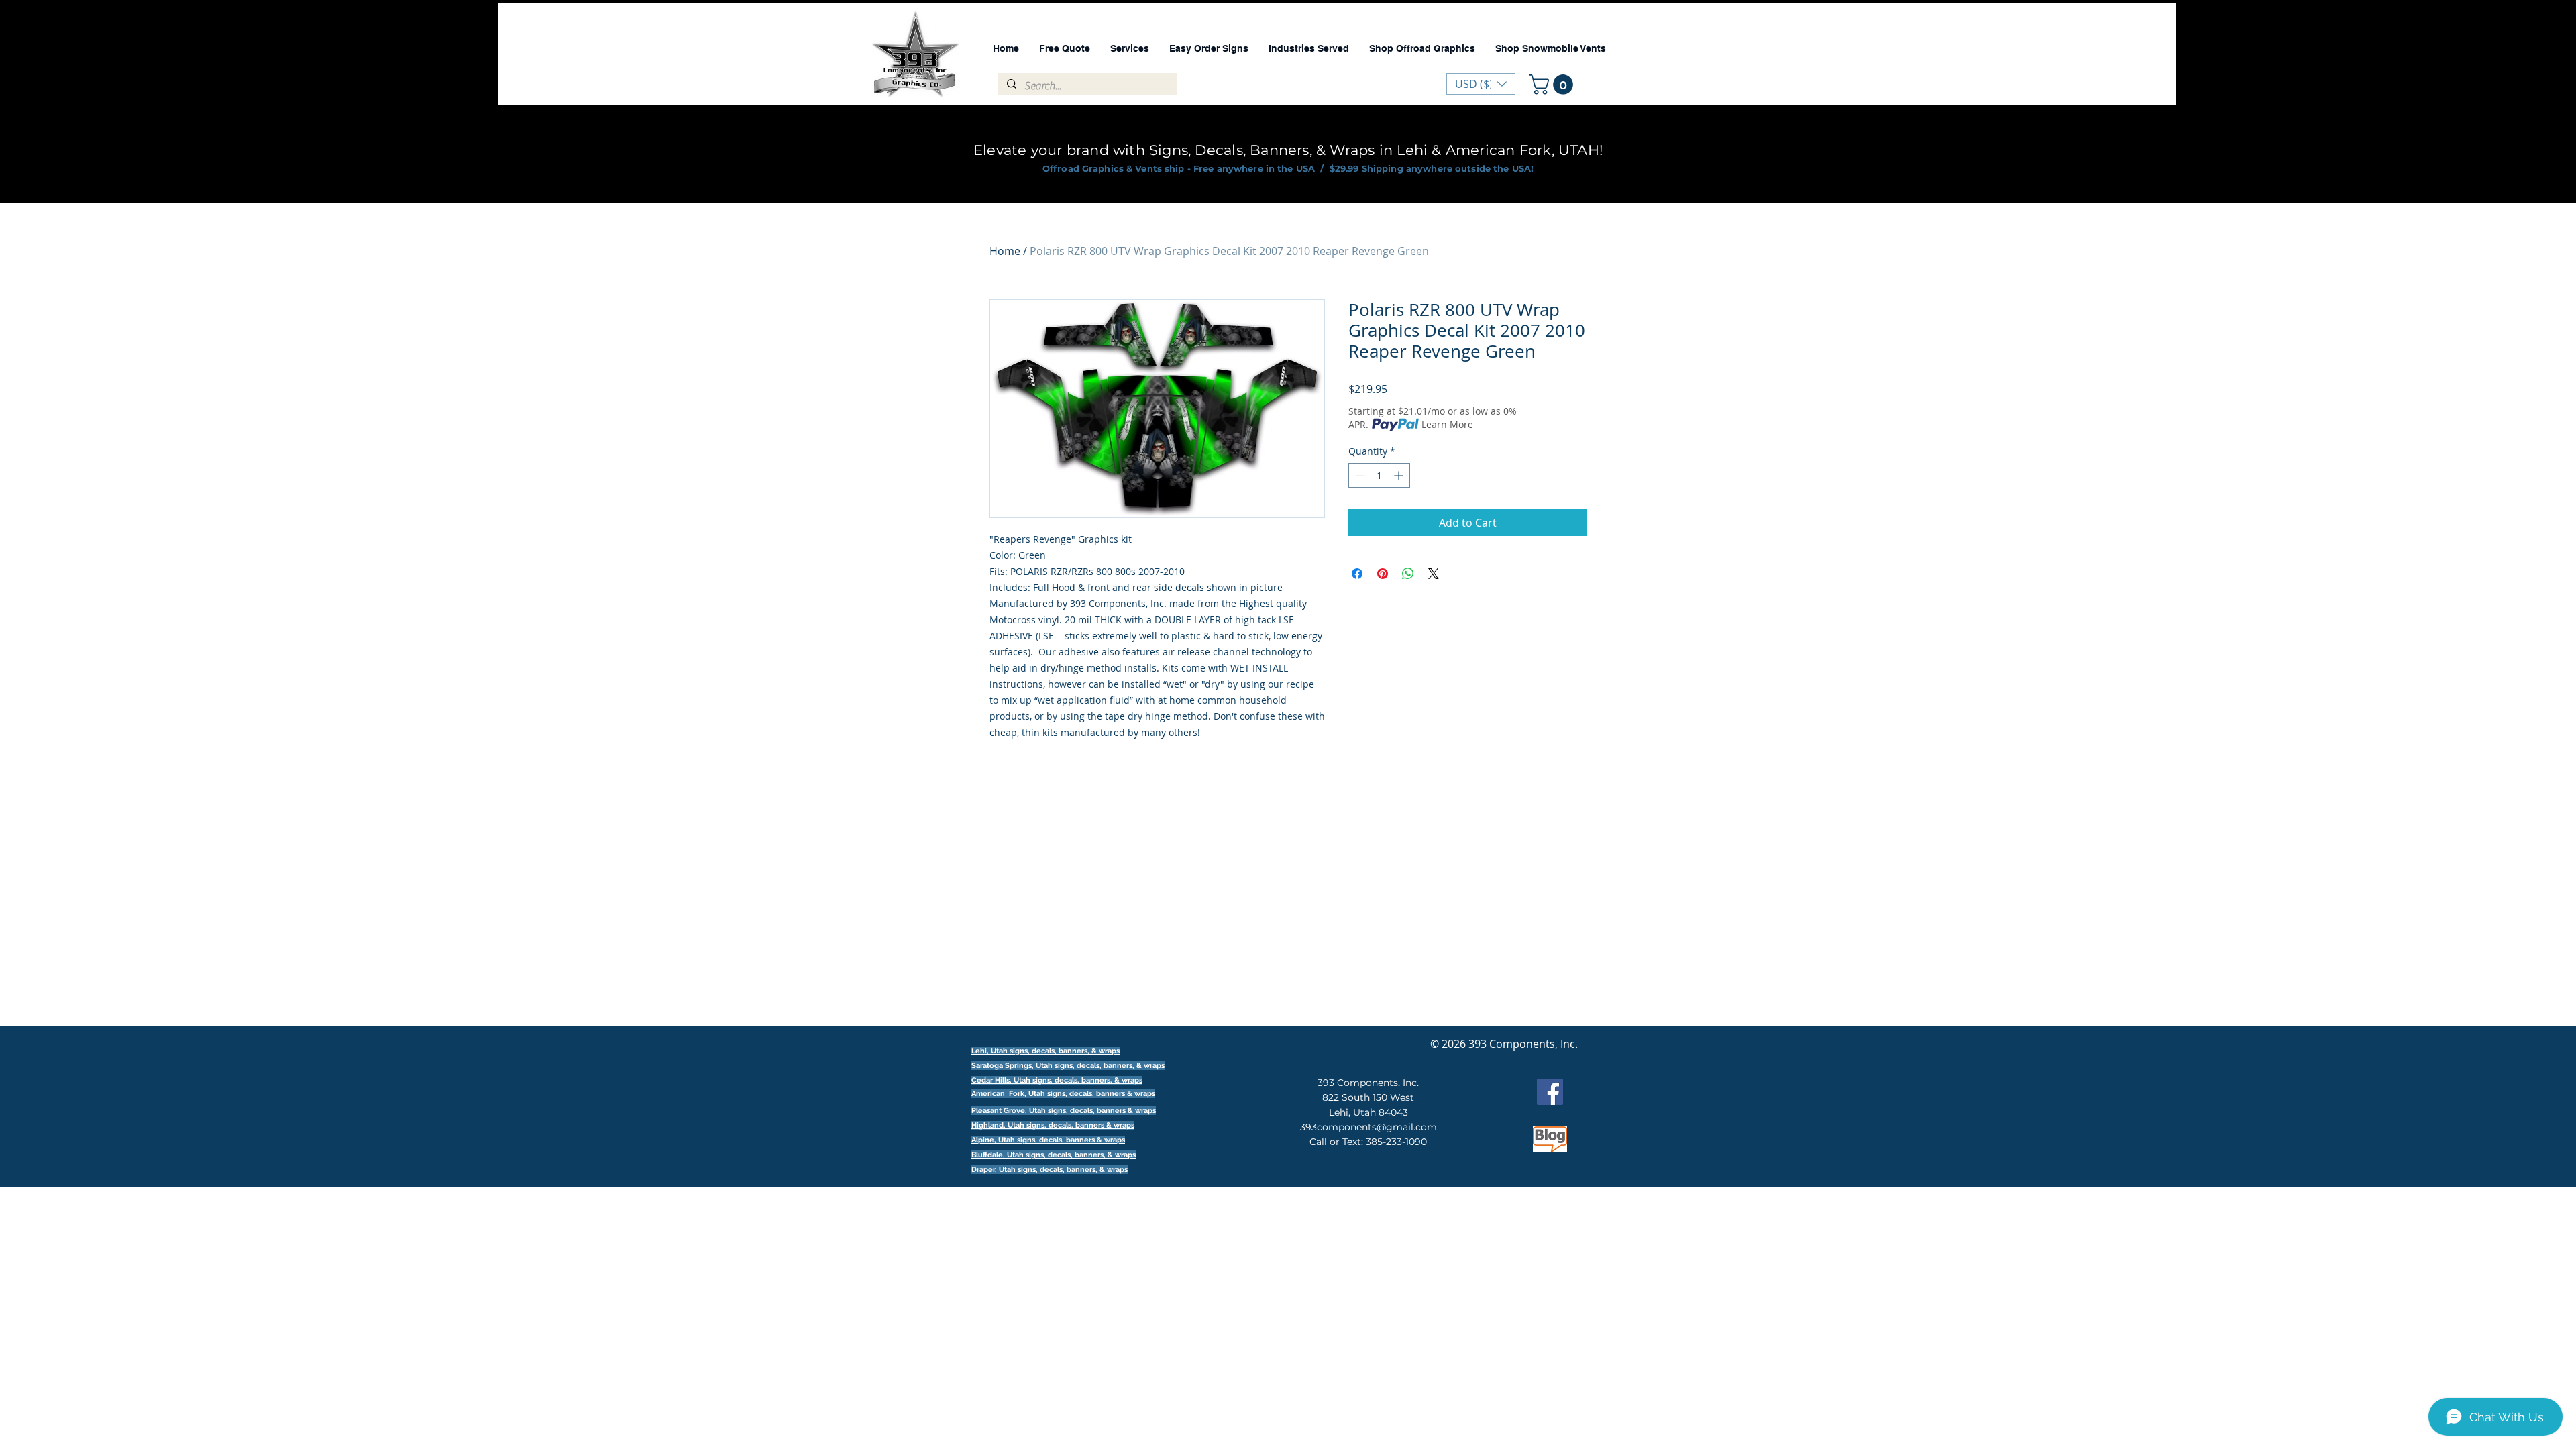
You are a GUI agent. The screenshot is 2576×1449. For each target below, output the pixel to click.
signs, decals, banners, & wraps (1110, 1066)
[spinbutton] (1379, 475)
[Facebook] (1550, 1092)
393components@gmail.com (1368, 1127)
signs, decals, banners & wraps (1101, 1094)
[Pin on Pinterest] (1383, 574)
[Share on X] (1434, 574)
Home (1005, 251)
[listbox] (1481, 84)
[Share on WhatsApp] (1408, 574)
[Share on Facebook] (1357, 574)
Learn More (1447, 424)
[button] (1553, 85)
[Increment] (1400, 475)
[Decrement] (1359, 475)
